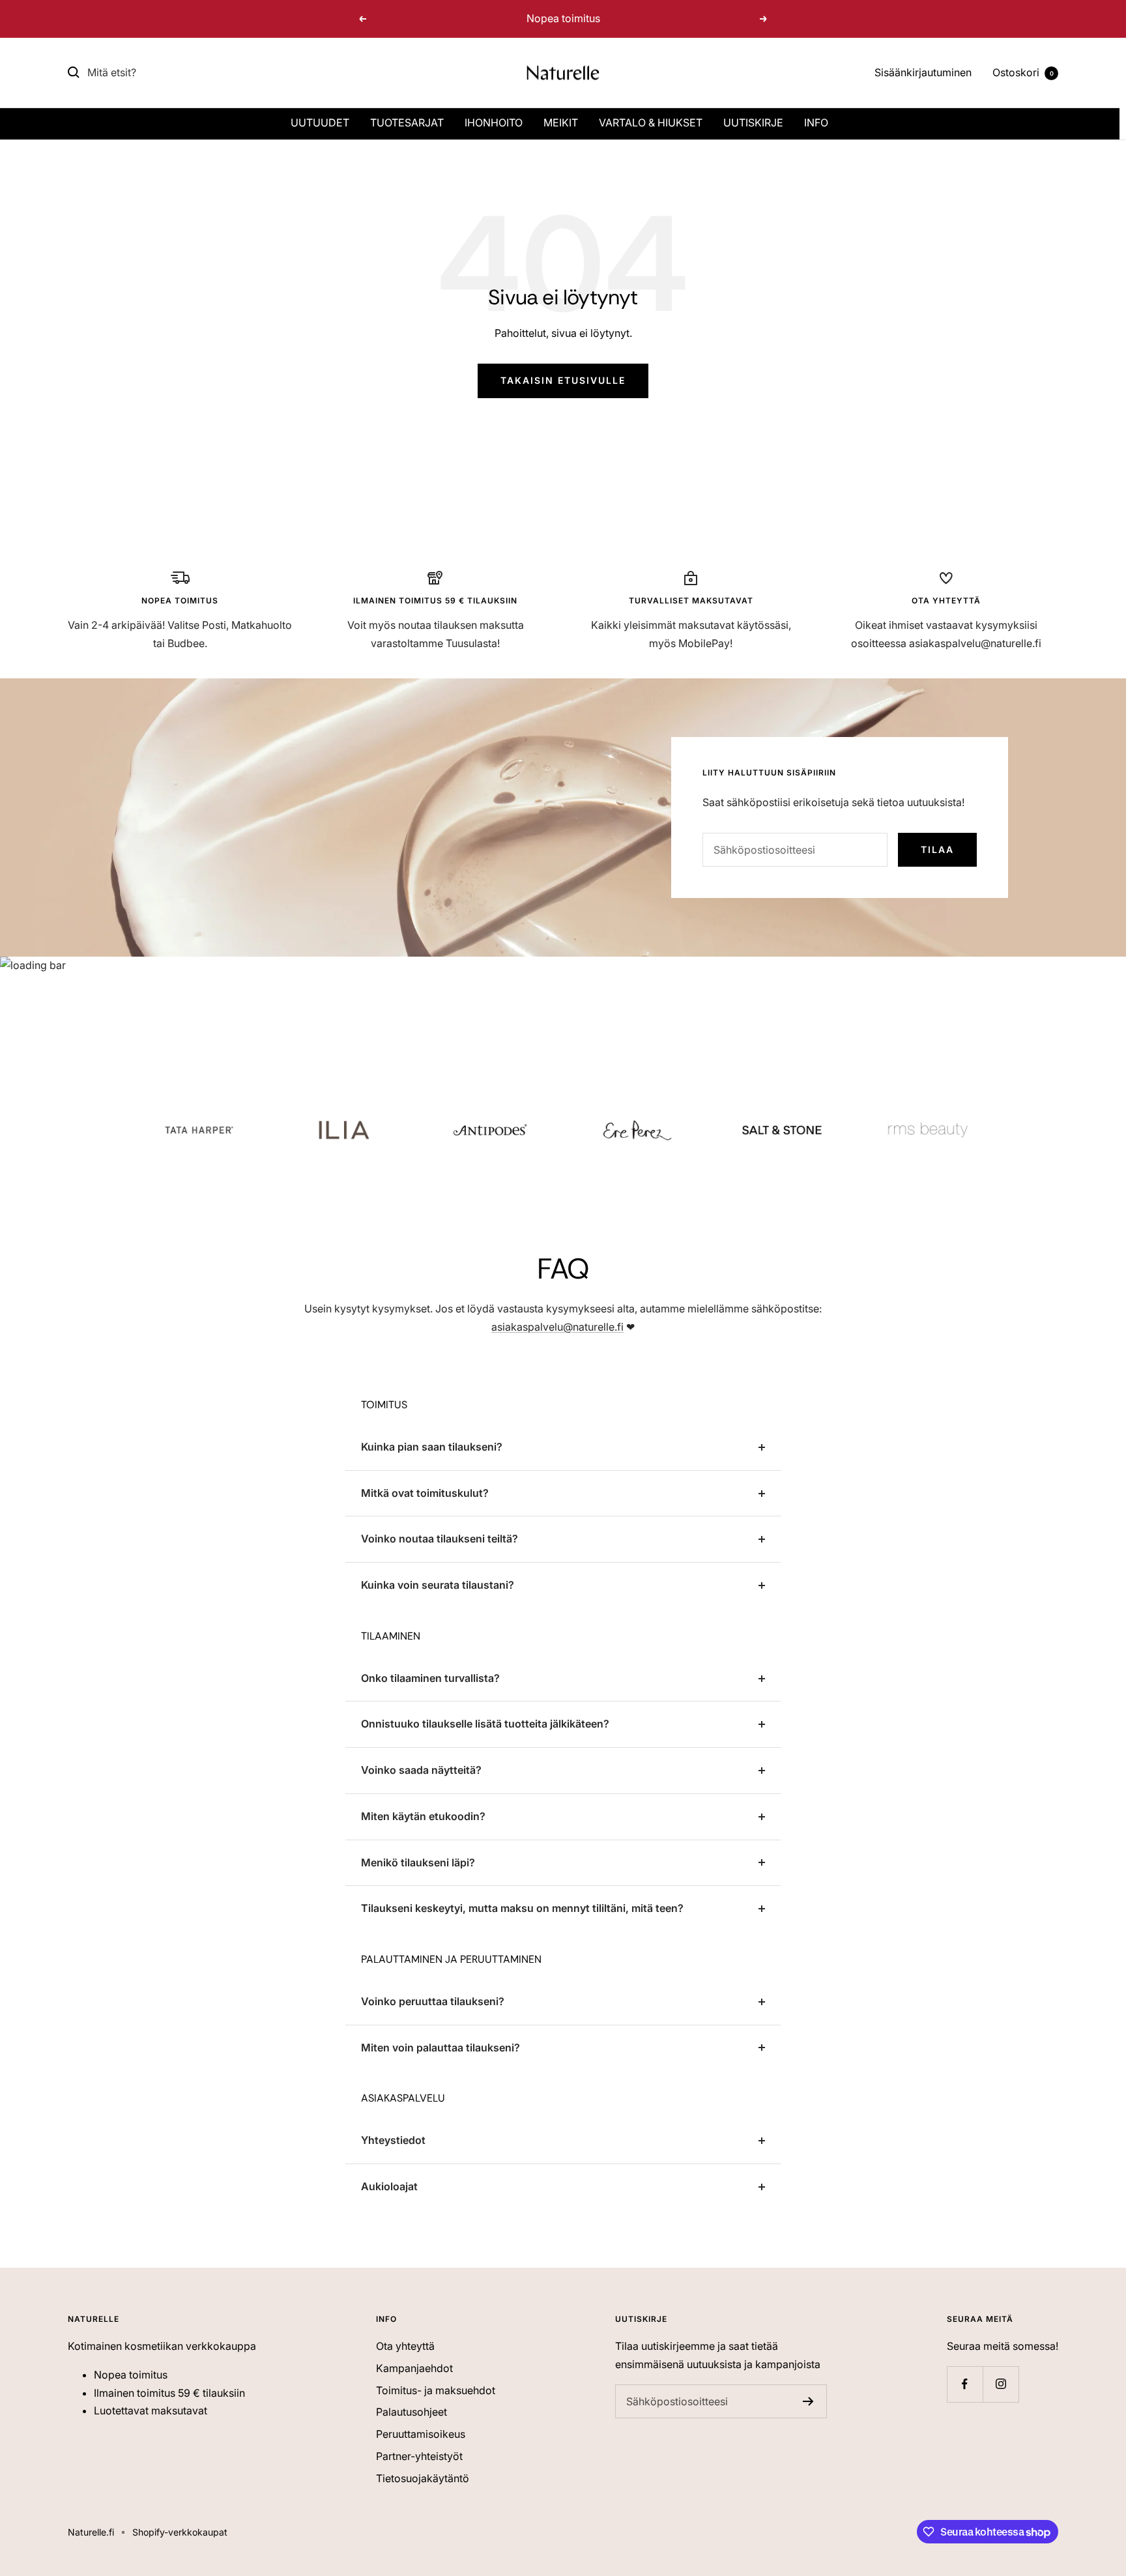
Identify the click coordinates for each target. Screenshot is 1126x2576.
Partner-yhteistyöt (419, 2456)
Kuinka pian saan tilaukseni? (432, 1447)
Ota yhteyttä (405, 2346)
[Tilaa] (808, 2401)
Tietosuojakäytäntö (423, 2478)
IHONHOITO (494, 123)
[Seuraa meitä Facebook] (965, 2384)
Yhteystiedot (393, 2140)
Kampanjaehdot (414, 2368)
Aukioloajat (389, 2186)
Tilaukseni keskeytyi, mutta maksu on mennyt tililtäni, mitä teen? (522, 1908)
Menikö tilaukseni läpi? (418, 1862)
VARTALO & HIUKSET (651, 123)
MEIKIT (561, 123)
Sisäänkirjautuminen (923, 72)
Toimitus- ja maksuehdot (436, 2390)
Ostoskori (1023, 72)
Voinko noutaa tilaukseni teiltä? (440, 1539)
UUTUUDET (320, 123)
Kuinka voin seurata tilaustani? (438, 1585)
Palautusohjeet (411, 2412)
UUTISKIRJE (753, 123)
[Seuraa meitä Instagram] (1001, 2384)
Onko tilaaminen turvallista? (430, 1678)
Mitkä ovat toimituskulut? (425, 1493)
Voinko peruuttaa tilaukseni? (433, 2001)
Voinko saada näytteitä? (421, 1770)
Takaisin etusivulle (563, 380)
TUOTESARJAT (407, 123)
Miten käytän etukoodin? (423, 1816)
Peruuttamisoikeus (421, 2434)
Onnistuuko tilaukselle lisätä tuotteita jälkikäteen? (485, 1724)
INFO (816, 123)
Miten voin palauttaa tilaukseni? (440, 2048)
